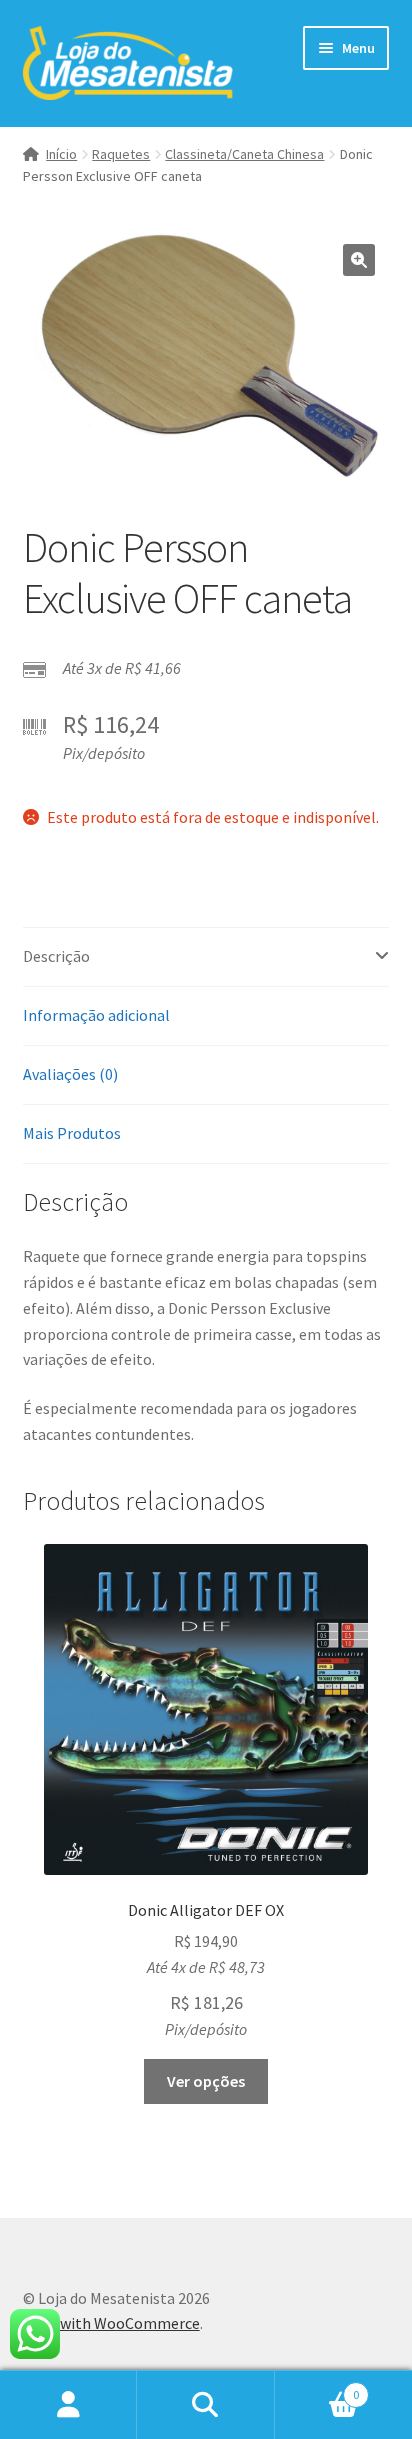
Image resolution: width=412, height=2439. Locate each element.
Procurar (205, 2405)
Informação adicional (96, 1015)
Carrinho (317, 2387)
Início (61, 154)
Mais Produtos (72, 1133)
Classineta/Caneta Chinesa (244, 154)
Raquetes (121, 154)
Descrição (56, 956)
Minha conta (68, 2405)
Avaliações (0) (70, 1074)
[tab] (206, 957)
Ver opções (206, 2081)
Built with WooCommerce (111, 2323)
